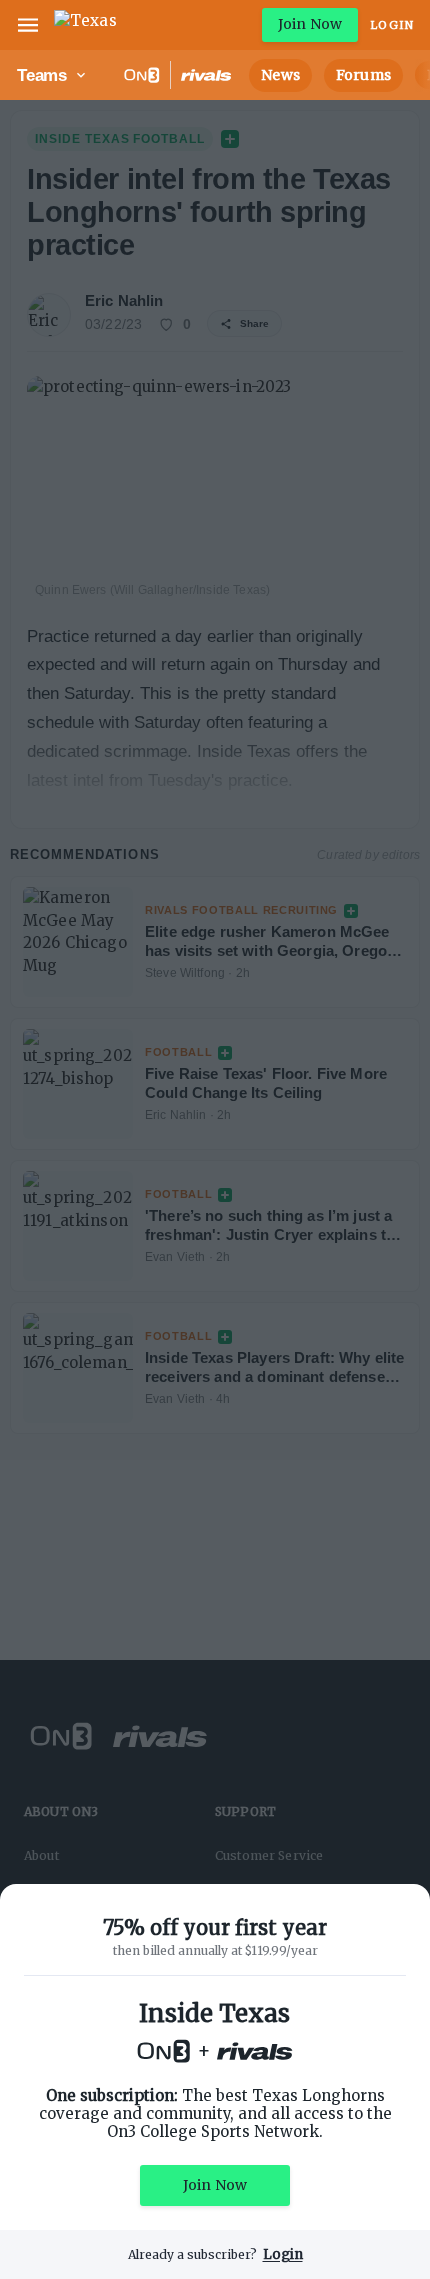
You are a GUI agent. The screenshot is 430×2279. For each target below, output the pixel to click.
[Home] (85, 25)
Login (392, 25)
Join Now (310, 24)
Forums (363, 75)
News (280, 75)
